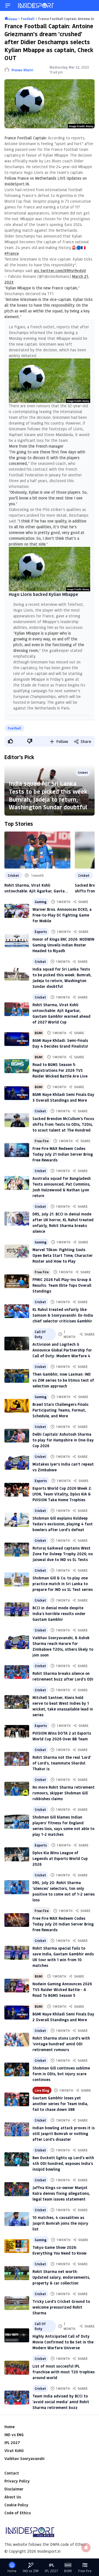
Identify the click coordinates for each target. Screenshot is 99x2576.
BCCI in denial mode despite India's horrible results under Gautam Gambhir (59, 1614)
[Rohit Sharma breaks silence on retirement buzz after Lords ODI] (17, 1672)
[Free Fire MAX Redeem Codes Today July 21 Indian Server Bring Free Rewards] (17, 1150)
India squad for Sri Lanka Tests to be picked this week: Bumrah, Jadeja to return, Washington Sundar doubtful (49, 795)
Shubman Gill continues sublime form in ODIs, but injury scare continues (61, 2074)
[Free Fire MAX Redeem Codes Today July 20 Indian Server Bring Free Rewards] (17, 1920)
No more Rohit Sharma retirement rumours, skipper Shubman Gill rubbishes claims (64, 1793)
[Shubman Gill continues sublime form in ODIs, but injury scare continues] (17, 2070)
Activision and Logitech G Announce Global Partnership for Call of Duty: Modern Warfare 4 (62, 1350)
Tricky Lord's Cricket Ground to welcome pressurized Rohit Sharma (61, 2307)
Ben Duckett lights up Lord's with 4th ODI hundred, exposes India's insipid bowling (63, 2163)
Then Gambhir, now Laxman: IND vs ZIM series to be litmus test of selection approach (63, 1380)
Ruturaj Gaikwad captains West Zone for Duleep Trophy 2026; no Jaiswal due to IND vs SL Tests (63, 1554)
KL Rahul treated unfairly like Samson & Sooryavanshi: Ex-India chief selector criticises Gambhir (63, 1315)
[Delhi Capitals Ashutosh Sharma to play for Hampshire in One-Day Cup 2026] (17, 1436)
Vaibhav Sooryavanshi (24, 2458)
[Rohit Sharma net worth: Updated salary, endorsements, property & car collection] (17, 2273)
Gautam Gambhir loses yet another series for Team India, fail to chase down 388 (60, 2104)
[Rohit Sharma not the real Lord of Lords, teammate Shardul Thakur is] (17, 1759)
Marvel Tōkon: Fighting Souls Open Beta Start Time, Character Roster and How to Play (63, 1255)
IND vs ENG (14, 2435)
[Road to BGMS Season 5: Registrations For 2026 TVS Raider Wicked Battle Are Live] (17, 1066)
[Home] (36, 5)
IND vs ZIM (31, 2571)
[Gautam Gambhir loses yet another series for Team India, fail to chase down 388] (17, 2099)
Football (14, 728)
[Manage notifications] (86, 2547)
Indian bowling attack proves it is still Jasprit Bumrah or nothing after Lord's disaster (64, 2134)
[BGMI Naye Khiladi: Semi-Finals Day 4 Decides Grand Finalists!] (17, 1039)
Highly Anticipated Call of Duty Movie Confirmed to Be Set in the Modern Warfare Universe (63, 2342)
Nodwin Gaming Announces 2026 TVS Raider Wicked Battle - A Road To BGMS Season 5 (62, 1990)
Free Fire (42, 1141)
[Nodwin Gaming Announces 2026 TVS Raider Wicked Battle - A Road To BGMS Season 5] (17, 1986)
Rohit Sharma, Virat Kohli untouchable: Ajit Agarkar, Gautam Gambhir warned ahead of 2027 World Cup (36, 888)
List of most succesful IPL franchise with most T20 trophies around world (64, 2372)
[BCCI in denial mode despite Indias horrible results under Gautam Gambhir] (17, 1609)
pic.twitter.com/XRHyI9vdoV (60, 271)
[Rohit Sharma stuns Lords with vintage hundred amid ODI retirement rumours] (17, 2040)
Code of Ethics (18, 2513)
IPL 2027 (12, 2443)
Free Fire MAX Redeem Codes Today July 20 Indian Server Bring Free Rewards (63, 1924)
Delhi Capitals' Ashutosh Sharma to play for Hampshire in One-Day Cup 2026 (63, 1440)
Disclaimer (14, 2489)
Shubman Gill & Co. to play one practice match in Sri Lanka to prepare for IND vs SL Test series (63, 1584)
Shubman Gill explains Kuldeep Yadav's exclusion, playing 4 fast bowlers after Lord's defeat (63, 1524)
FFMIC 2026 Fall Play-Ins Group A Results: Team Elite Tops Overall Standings (62, 1285)
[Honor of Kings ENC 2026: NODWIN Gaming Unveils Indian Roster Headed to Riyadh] (17, 941)
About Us (13, 2497)
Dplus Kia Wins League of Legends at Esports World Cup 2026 (60, 1858)
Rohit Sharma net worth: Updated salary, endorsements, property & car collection (61, 2277)
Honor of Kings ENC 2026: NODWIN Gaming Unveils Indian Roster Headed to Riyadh (63, 945)
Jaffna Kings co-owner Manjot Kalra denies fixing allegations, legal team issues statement (61, 2193)
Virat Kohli (14, 2451)
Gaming (41, 902)
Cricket (13, 875)
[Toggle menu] (8, 5)
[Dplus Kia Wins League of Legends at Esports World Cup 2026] (17, 1854)
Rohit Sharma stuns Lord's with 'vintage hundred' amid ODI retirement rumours (61, 2044)
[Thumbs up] (10, 741)
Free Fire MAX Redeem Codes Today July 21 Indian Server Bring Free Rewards (63, 1154)
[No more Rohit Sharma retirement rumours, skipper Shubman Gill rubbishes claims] (17, 1789)
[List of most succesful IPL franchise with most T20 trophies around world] (17, 2368)
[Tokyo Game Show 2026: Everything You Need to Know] (17, 2246)
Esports (41, 932)
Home (9, 2427)
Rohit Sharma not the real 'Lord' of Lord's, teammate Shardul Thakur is (62, 1763)
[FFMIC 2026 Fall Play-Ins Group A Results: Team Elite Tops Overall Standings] (17, 1281)
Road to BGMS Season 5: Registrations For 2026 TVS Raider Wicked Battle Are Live (60, 1070)
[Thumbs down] (29, 741)
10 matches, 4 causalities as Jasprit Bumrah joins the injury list (60, 2223)
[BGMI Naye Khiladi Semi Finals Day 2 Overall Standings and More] (17, 2013)
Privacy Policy (17, 2481)
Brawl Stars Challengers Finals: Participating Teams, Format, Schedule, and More (61, 1410)
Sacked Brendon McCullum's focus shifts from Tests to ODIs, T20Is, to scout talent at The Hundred (63, 1124)
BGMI (38, 1033)
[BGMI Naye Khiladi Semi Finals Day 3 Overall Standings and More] (17, 1093)
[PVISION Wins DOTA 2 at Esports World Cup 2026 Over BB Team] (17, 1732)
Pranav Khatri (22, 70)
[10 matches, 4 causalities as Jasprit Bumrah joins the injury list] (17, 2219)
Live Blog (42, 2090)
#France (12, 253)
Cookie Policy (16, 2505)
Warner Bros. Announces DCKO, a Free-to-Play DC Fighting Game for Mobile (62, 915)
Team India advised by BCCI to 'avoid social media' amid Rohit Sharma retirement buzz (61, 2402)
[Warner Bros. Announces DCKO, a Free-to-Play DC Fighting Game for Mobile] (17, 911)
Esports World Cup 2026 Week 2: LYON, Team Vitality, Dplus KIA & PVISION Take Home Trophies (62, 1494)
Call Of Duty (40, 1334)
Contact (12, 2473)
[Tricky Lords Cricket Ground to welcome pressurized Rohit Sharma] (17, 2303)
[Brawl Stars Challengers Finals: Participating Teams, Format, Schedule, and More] (17, 1406)
